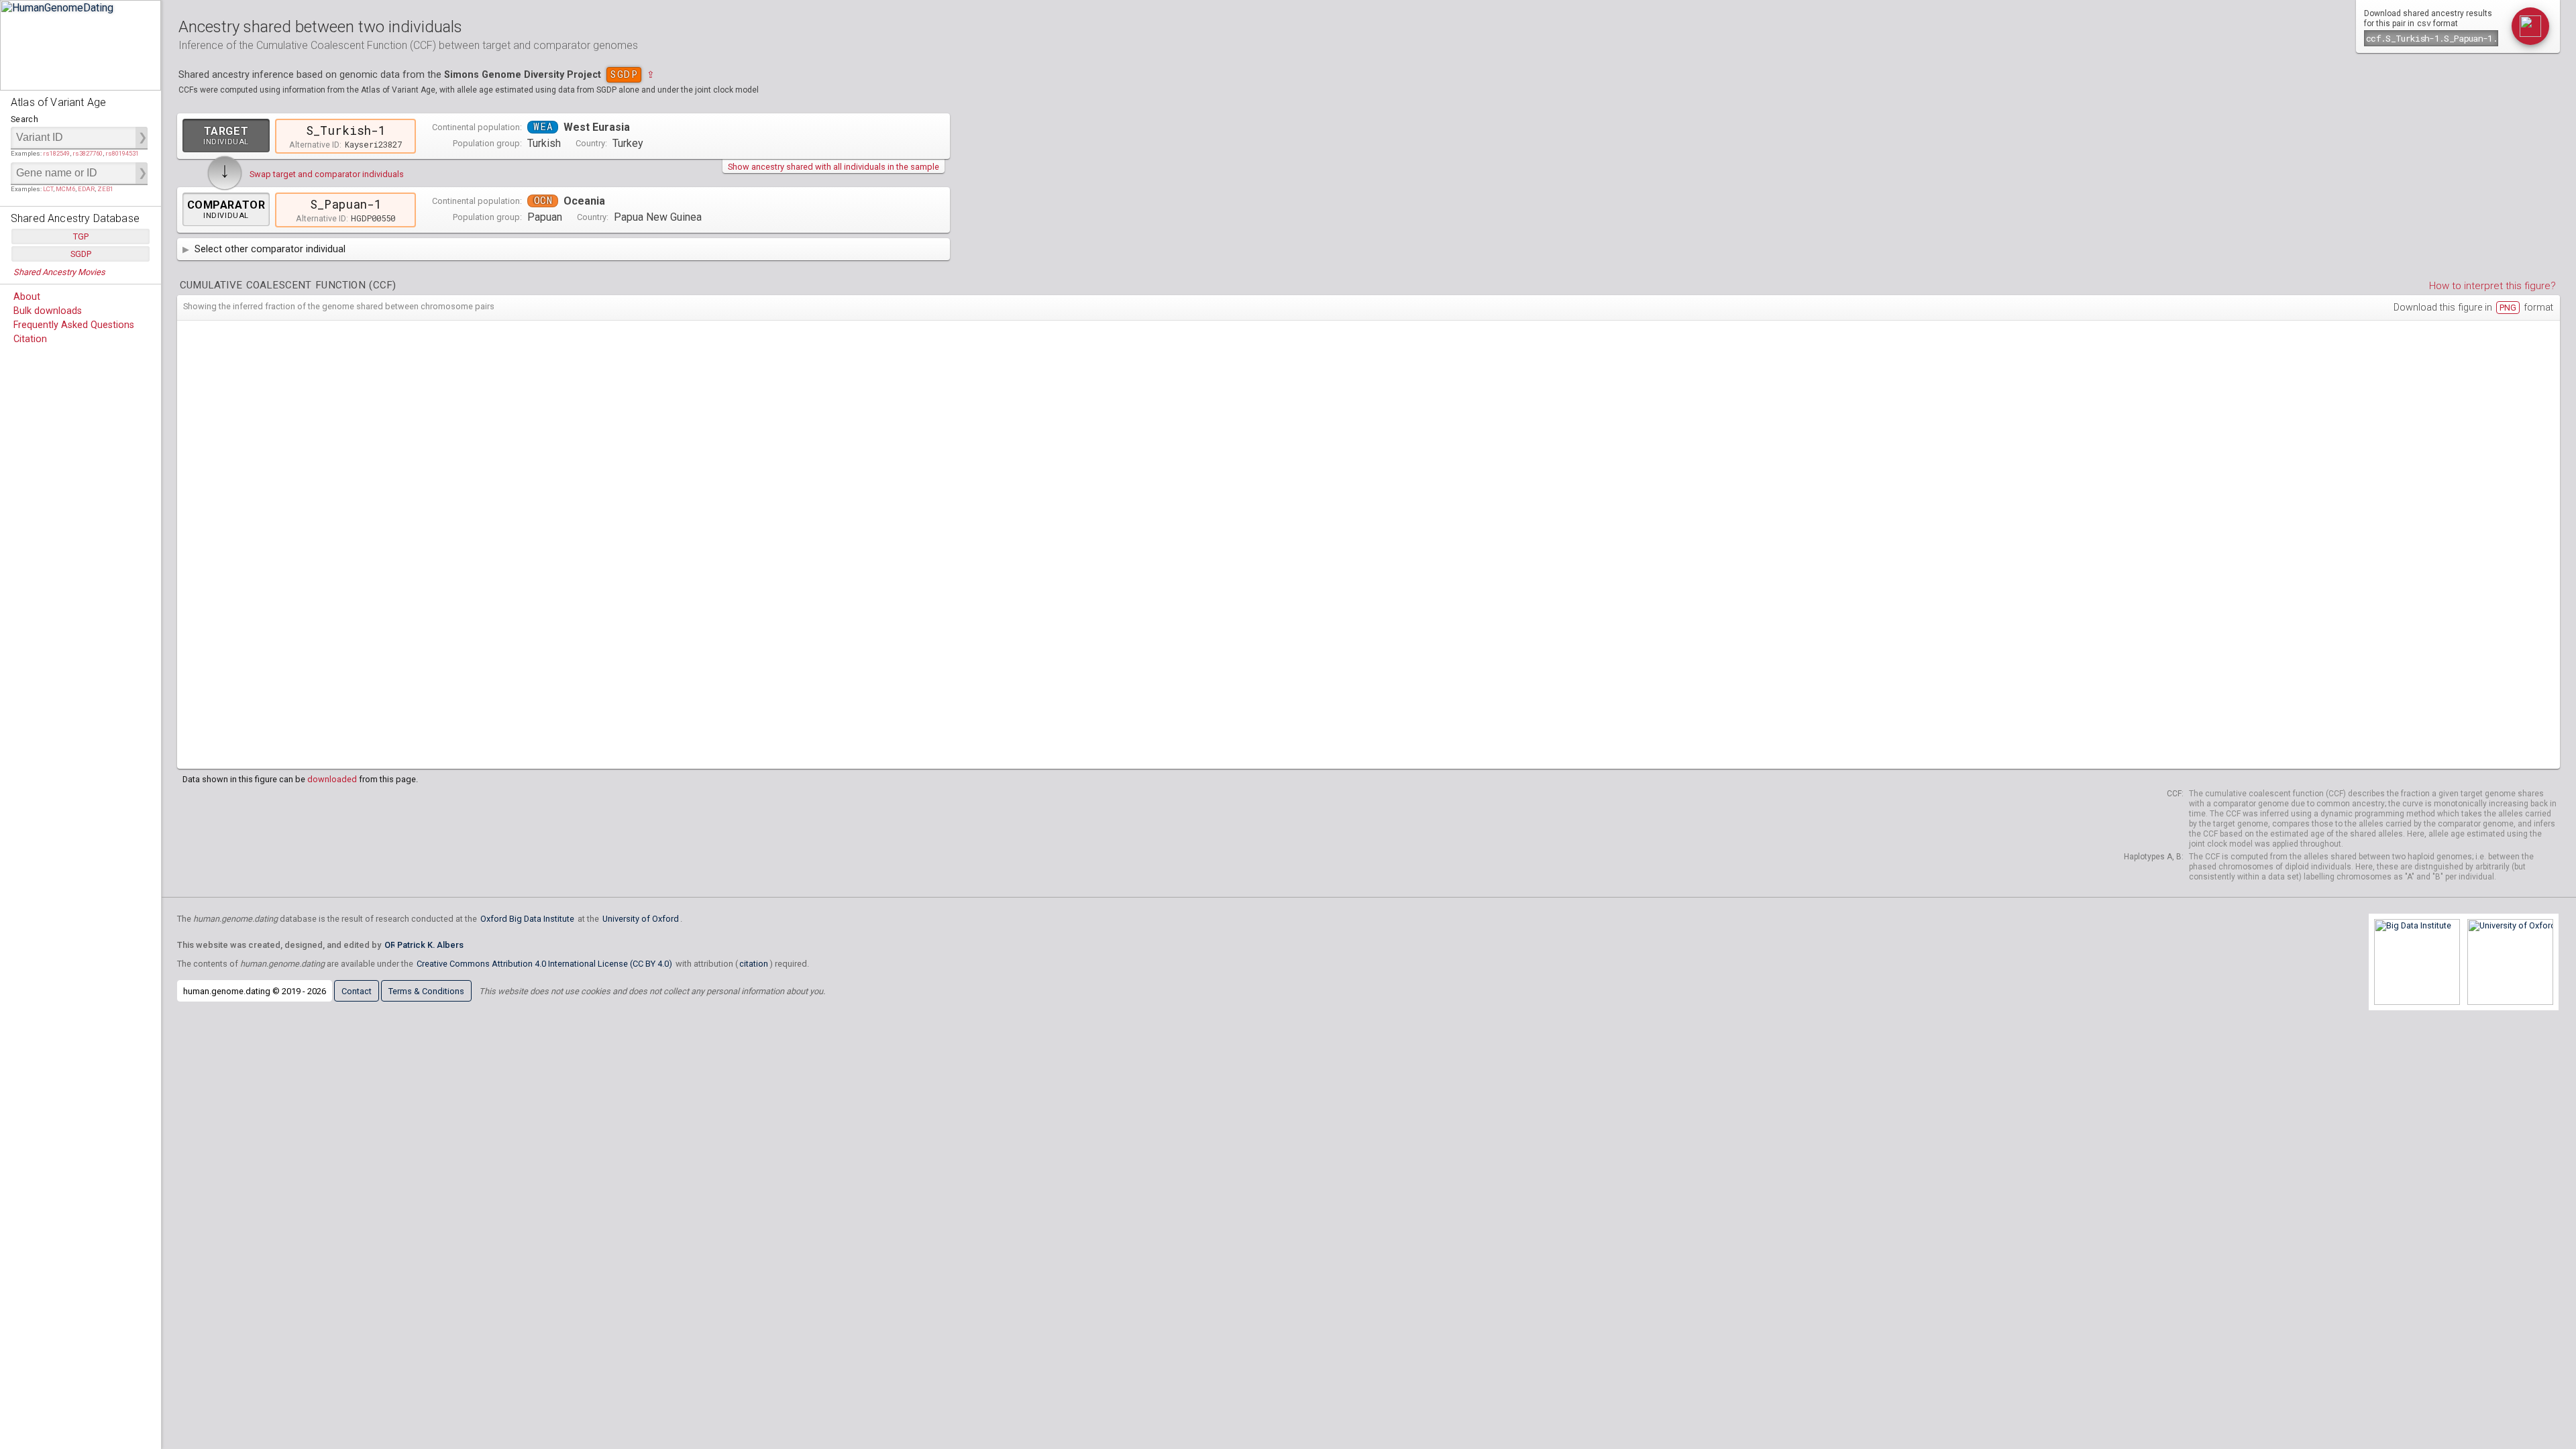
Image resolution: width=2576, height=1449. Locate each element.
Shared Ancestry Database (75, 218)
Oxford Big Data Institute (527, 919)
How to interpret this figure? (2492, 286)
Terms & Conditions (426, 991)
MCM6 (65, 189)
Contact (357, 991)
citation (754, 964)
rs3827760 (88, 153)
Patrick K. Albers (430, 945)
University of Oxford (641, 919)
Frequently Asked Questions (74, 325)
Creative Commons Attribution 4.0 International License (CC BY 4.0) (544, 964)
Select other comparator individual (270, 249)
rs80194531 (122, 153)
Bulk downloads (48, 311)
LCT (48, 189)
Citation (30, 339)
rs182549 (56, 153)
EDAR (86, 189)
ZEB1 (105, 189)
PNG (2508, 308)
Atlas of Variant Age (58, 102)
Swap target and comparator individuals (327, 174)
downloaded (332, 779)
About (27, 297)
